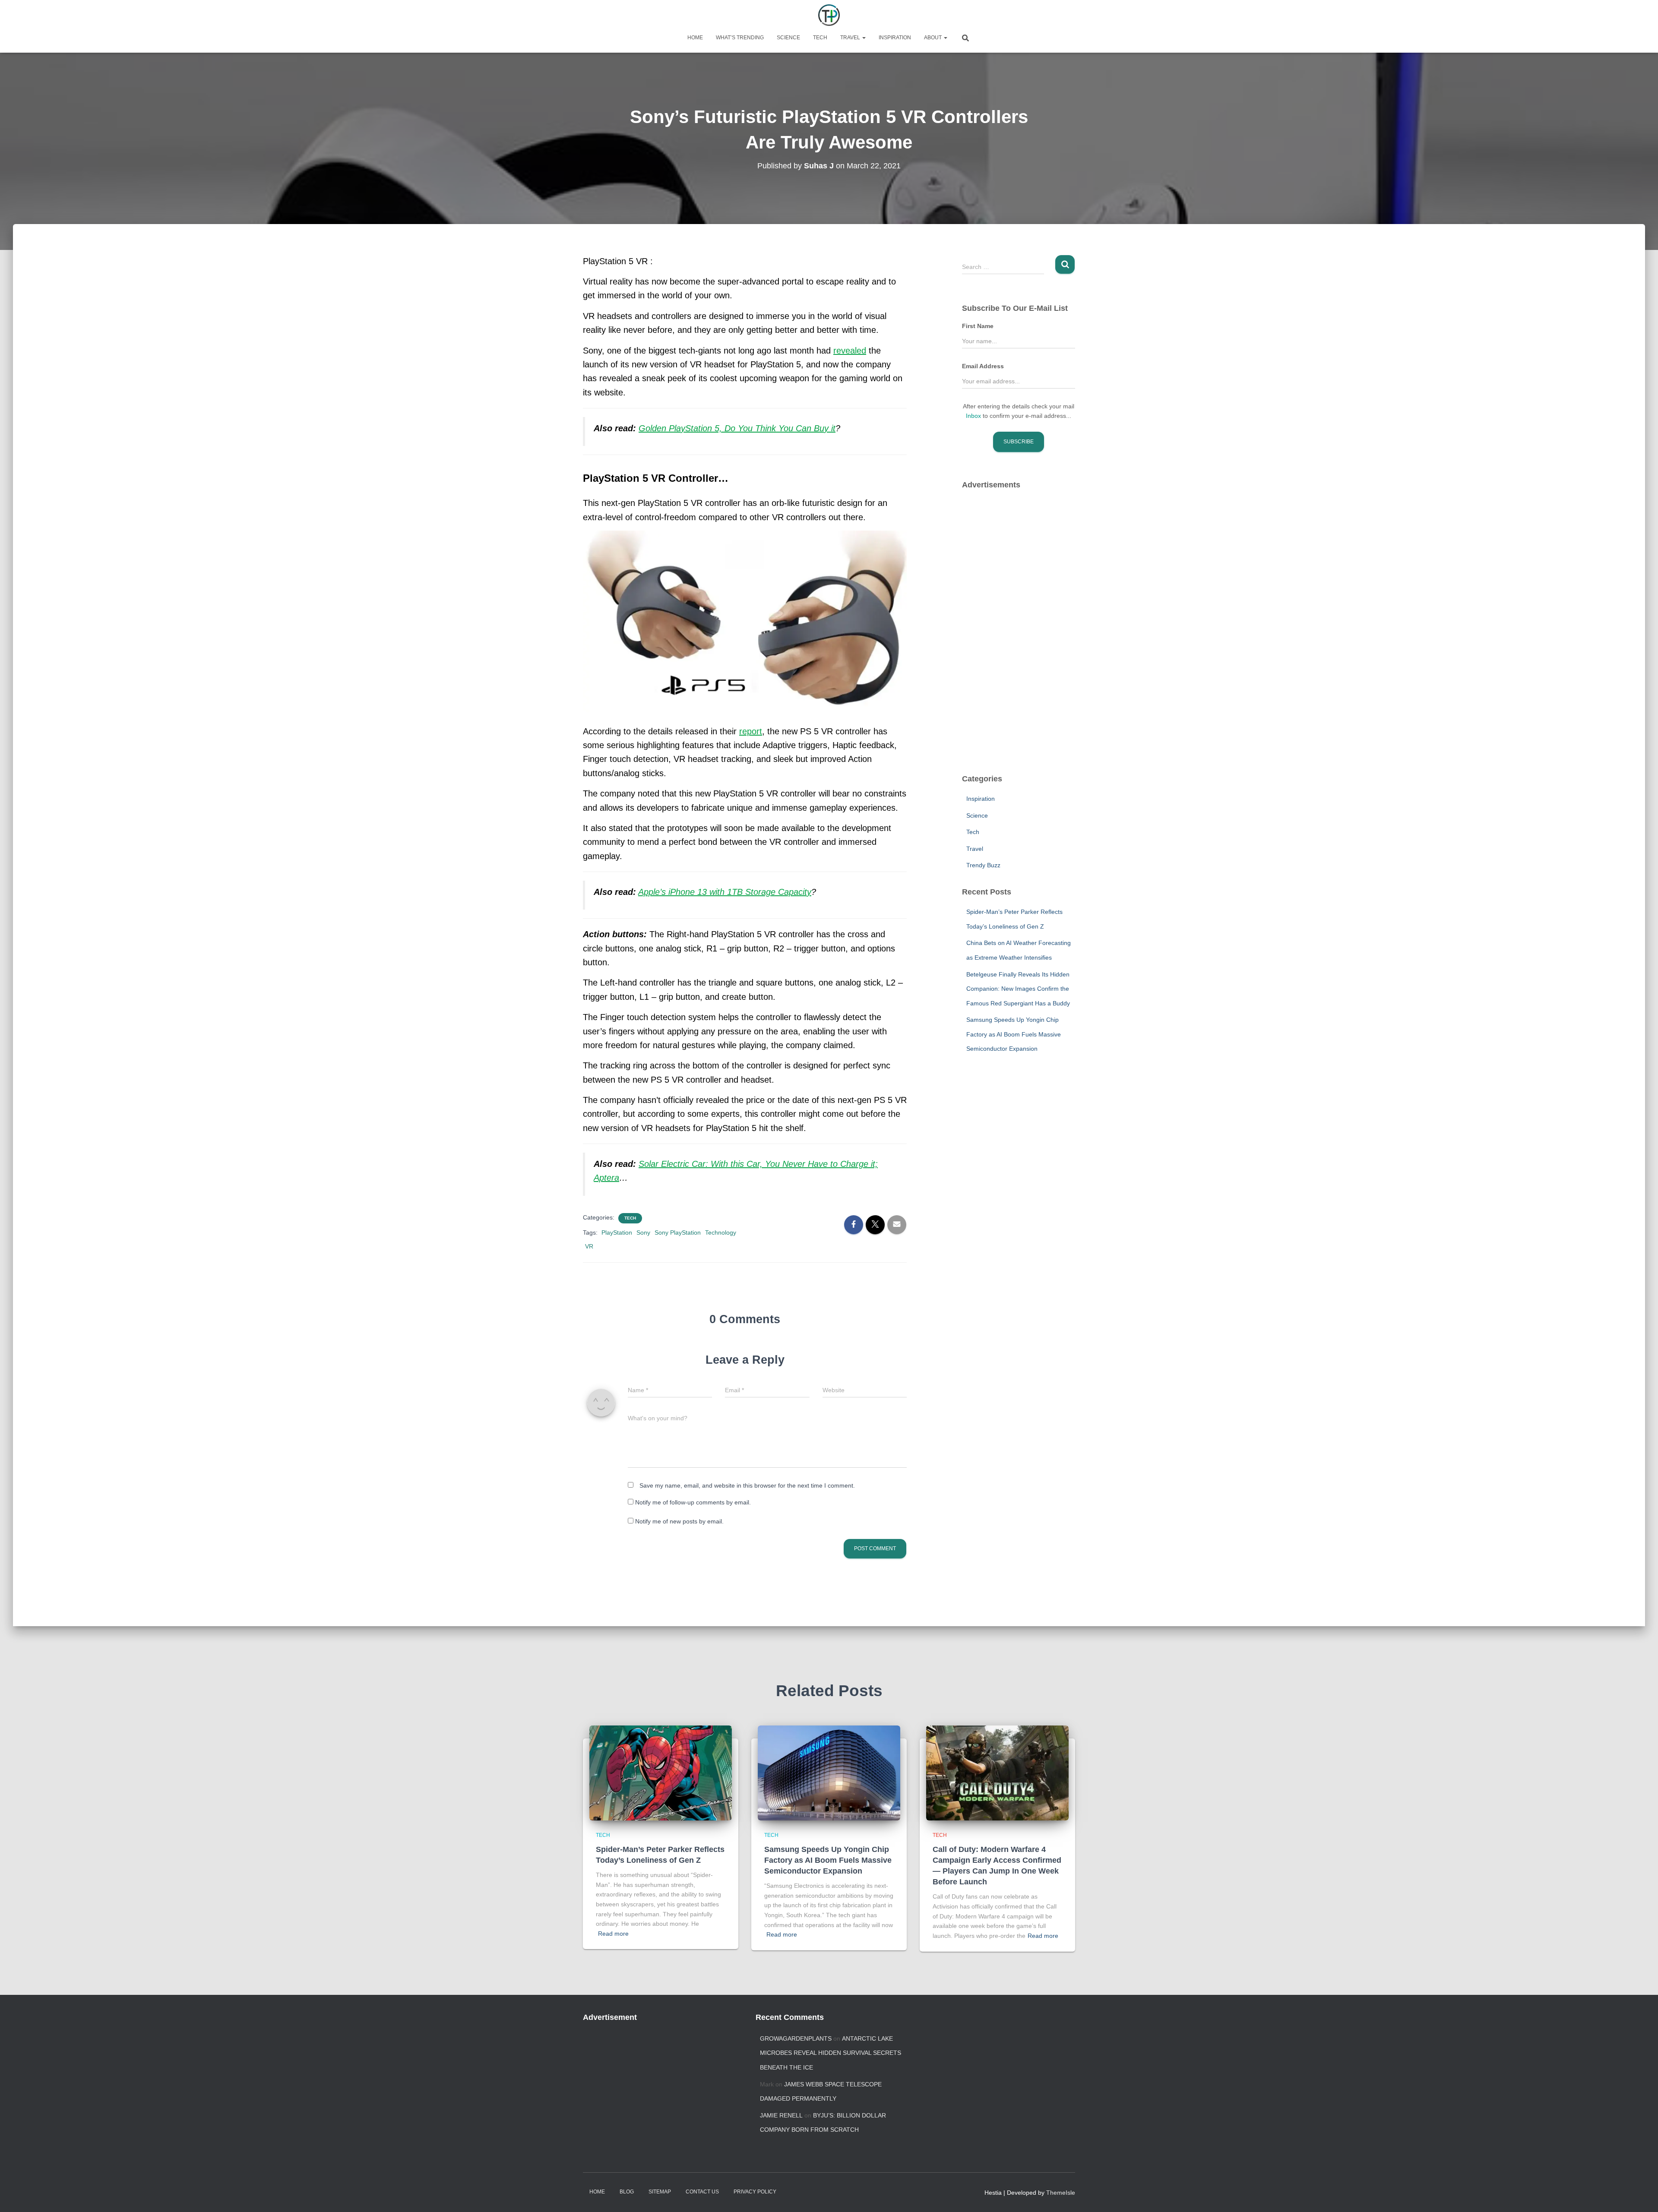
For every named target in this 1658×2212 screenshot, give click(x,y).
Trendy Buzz (983, 865)
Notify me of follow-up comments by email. (693, 1502)
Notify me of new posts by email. (679, 1521)
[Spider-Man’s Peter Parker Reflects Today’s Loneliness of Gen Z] (661, 1773)
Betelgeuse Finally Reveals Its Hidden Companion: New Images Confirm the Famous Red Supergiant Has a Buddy (1018, 989)
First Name (978, 326)
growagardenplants (796, 2038)
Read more (613, 1934)
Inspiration (895, 38)
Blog (627, 2192)
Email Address (983, 366)
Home (695, 38)
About (933, 38)
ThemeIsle (1061, 2193)
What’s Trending (740, 38)
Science (788, 38)
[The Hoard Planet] (829, 15)
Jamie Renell (781, 2115)
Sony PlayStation (678, 1232)
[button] (864, 38)
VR (589, 1246)
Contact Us (702, 2192)
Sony (643, 1232)
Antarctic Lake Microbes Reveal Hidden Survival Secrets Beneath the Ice (831, 2053)
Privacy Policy (755, 2192)
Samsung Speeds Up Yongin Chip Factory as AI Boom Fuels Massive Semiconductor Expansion (1014, 1034)
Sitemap (660, 2192)
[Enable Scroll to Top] (1641, 2195)
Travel (851, 38)
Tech (820, 38)
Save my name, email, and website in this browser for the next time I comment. (747, 1485)
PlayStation (617, 1232)
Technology (721, 1232)
